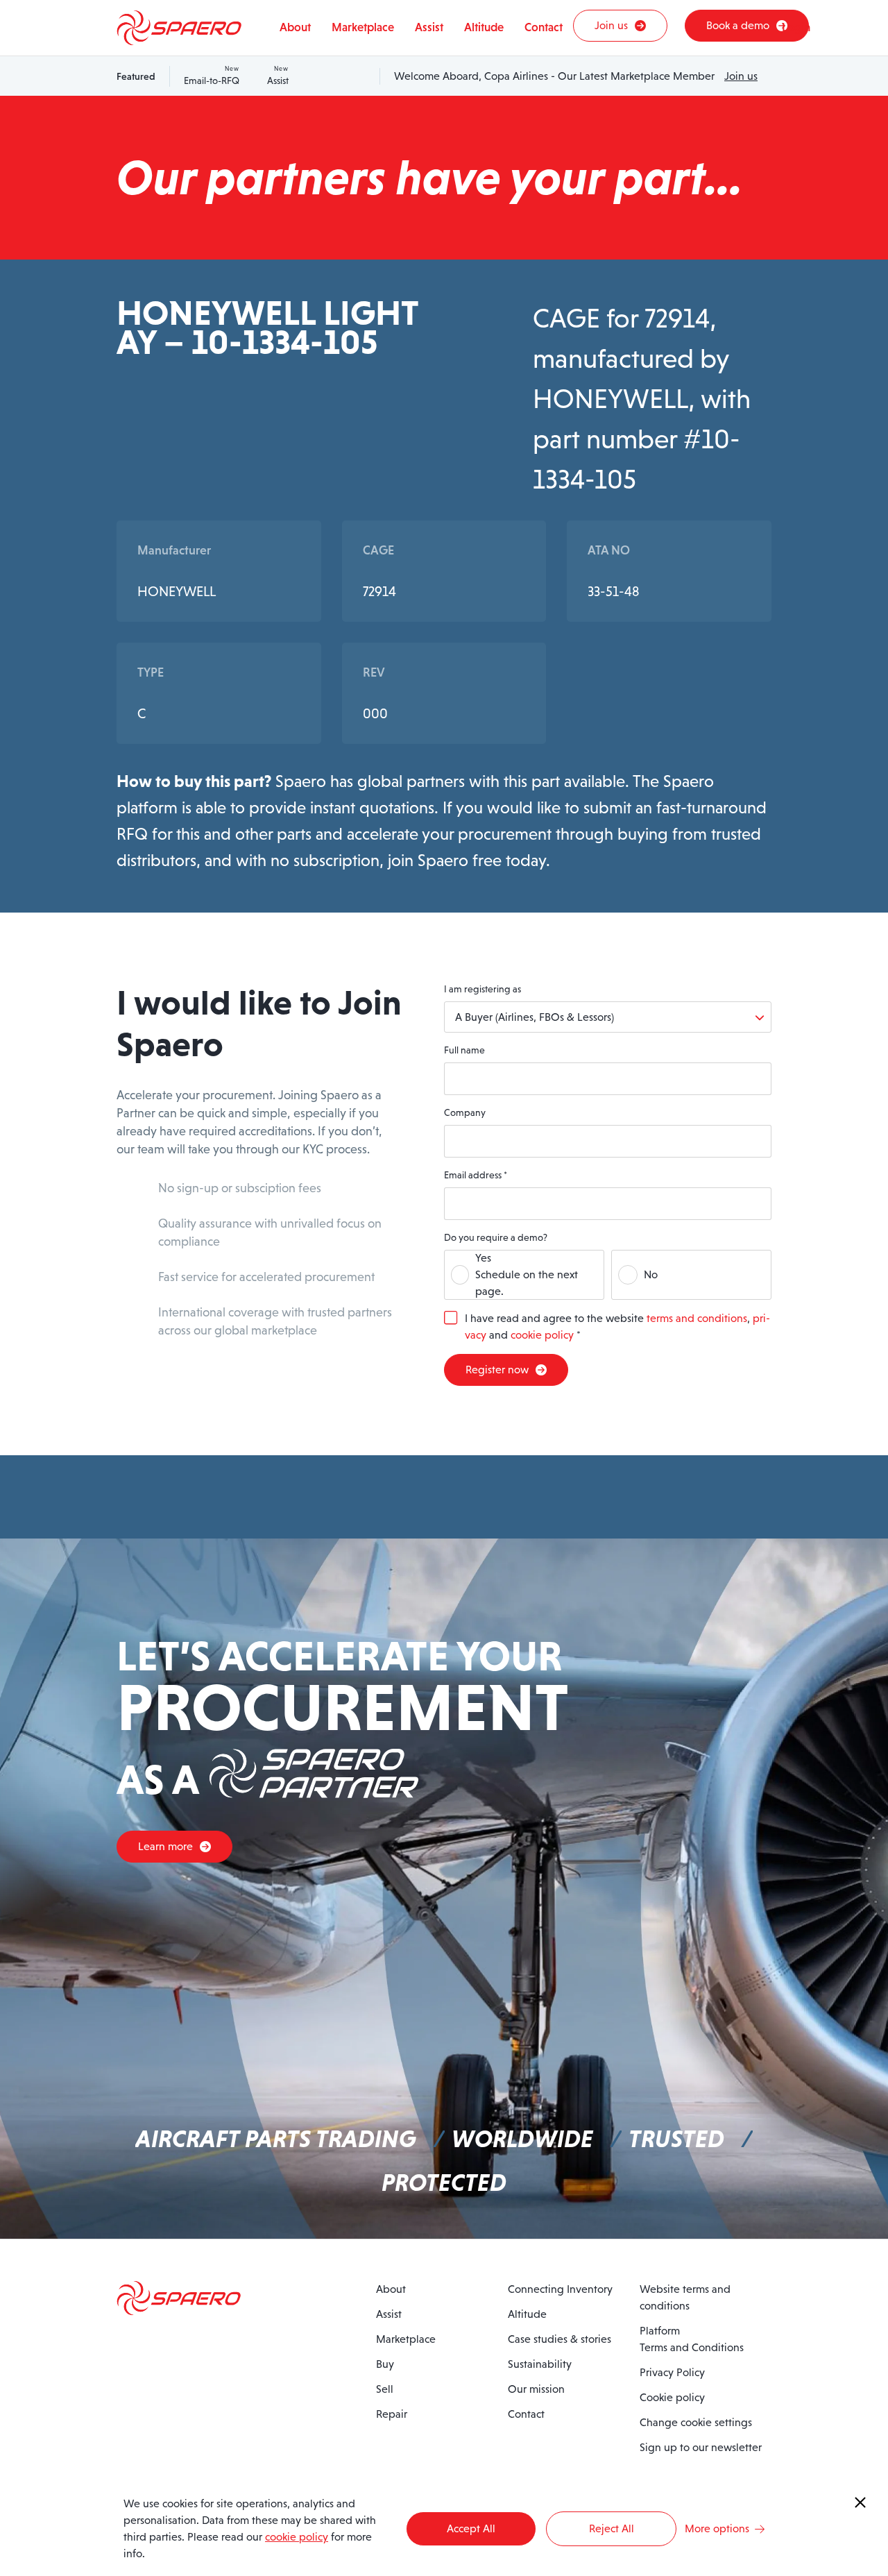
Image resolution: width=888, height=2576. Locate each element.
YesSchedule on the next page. (527, 1274)
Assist (278, 76)
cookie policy (542, 1335)
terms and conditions (697, 1318)
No (651, 1274)
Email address (476, 1175)
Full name (464, 1050)
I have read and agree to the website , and (617, 1327)
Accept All (471, 2528)
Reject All (612, 2528)
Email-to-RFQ (212, 76)
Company (465, 1112)
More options (717, 2528)
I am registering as (483, 989)
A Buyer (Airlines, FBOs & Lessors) (535, 1017)
